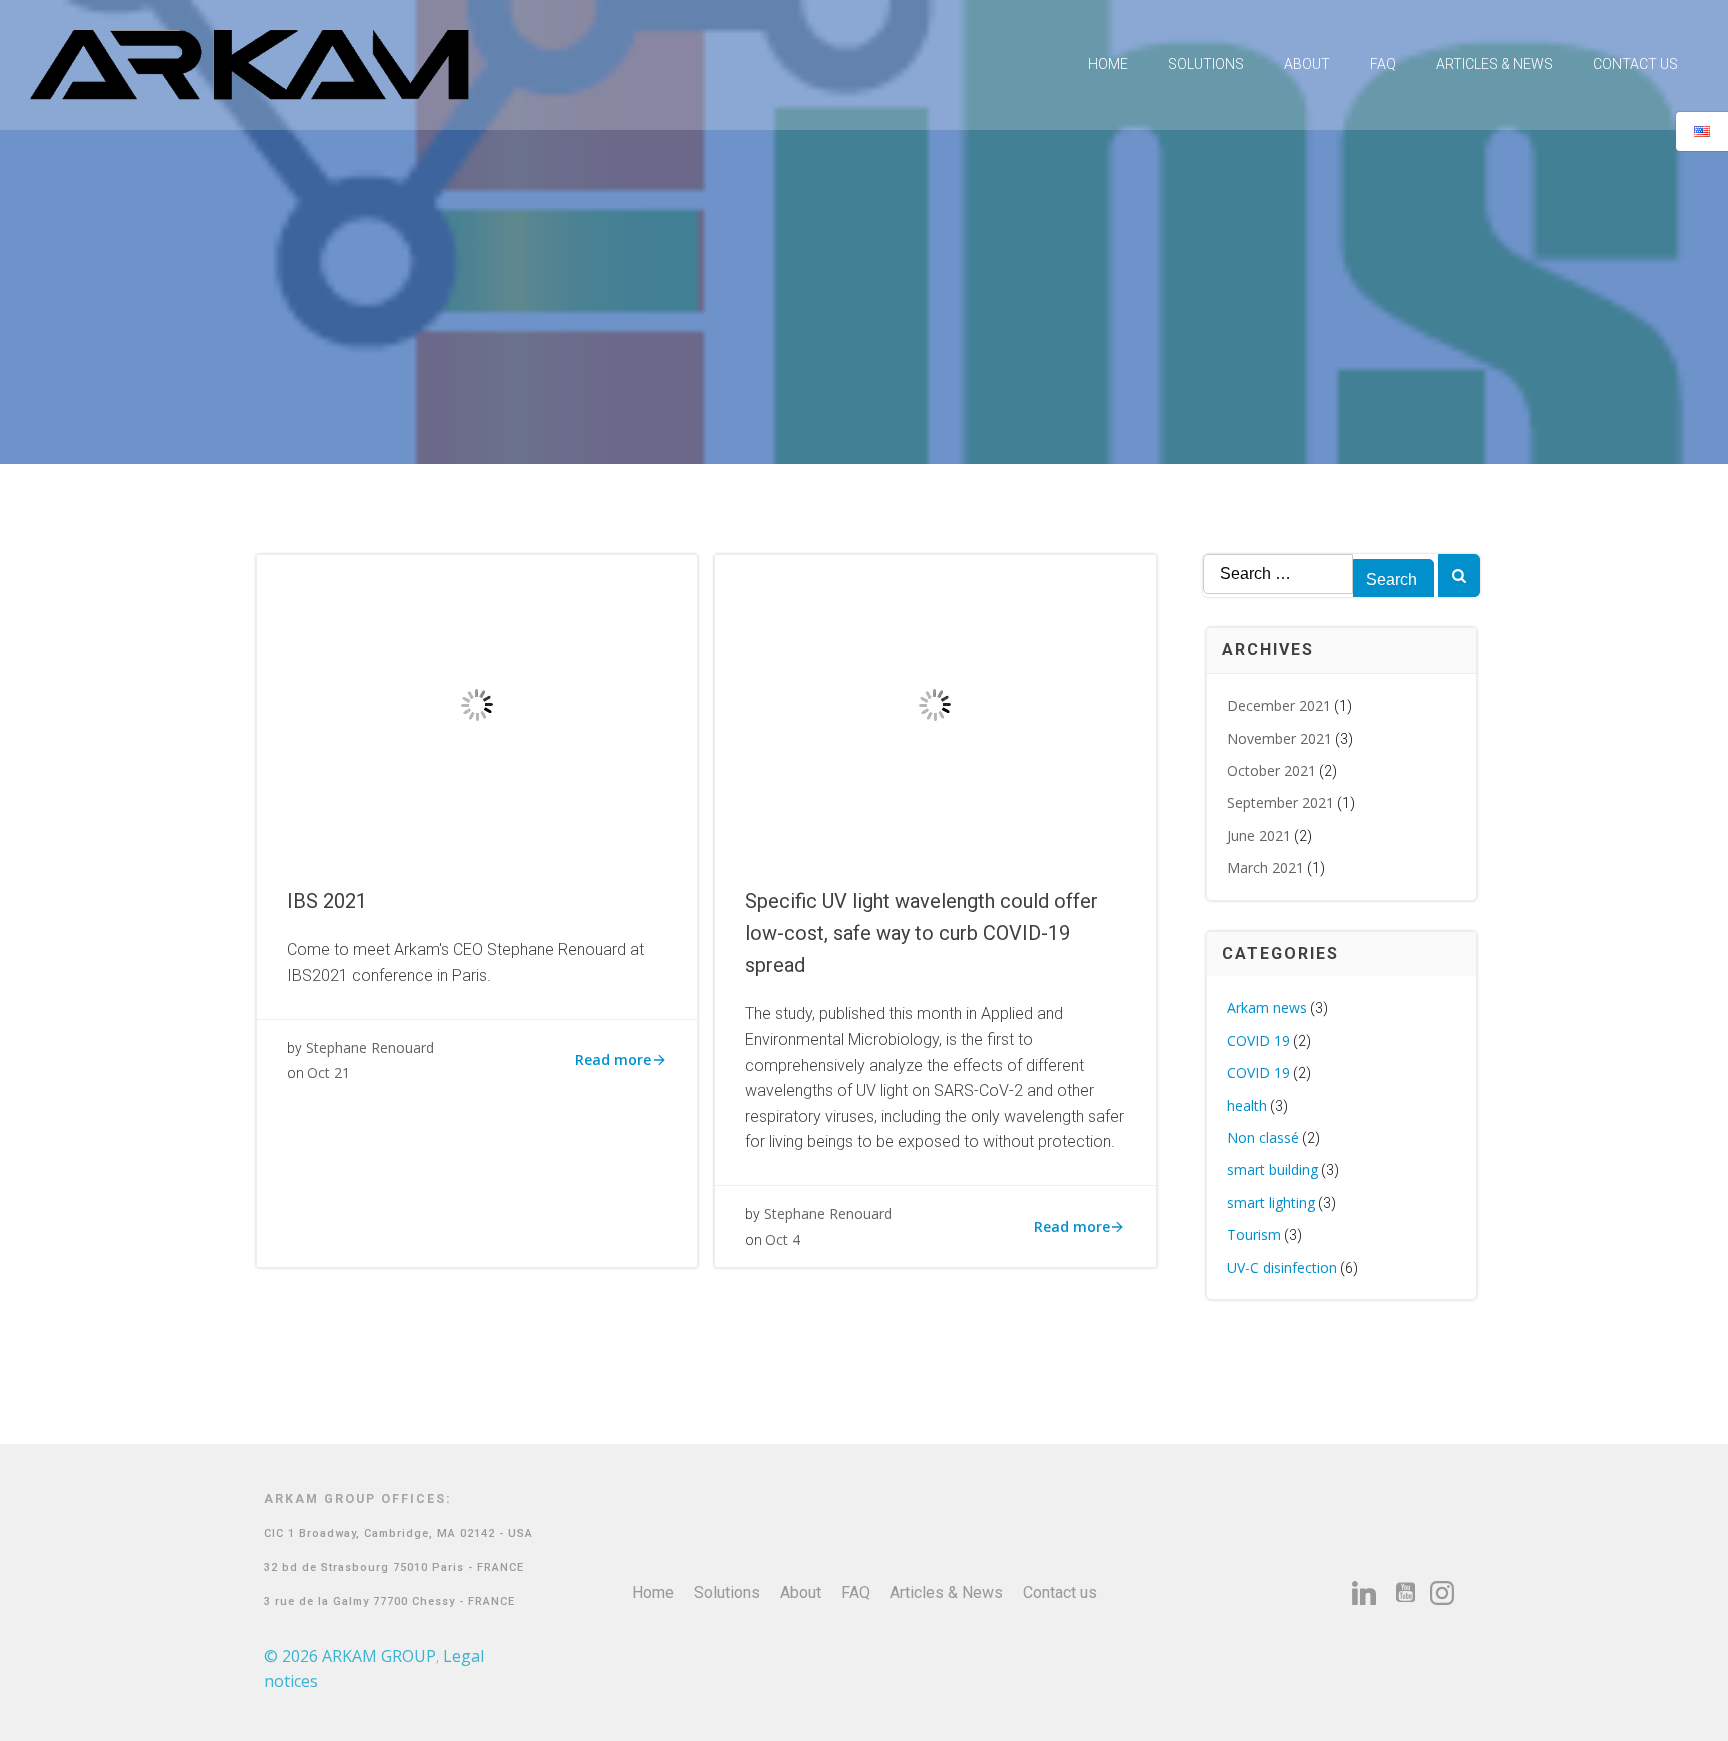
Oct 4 (782, 1239)
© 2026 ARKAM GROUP (350, 1656)
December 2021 (1279, 705)
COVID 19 (1258, 1040)
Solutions (1206, 64)
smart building (1272, 1169)
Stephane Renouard (370, 1047)
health (1247, 1105)
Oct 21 (328, 1072)
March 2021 (1265, 867)
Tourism (1254, 1234)
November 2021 (1279, 738)
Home (1108, 64)
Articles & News (1494, 64)
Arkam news (1267, 1007)
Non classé (1263, 1137)
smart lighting (1271, 1202)
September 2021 (1280, 802)
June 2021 (1259, 835)
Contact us (1635, 64)
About (1307, 64)
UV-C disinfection (1282, 1267)
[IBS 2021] (477, 704)
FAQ (1383, 64)
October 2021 (1271, 770)
